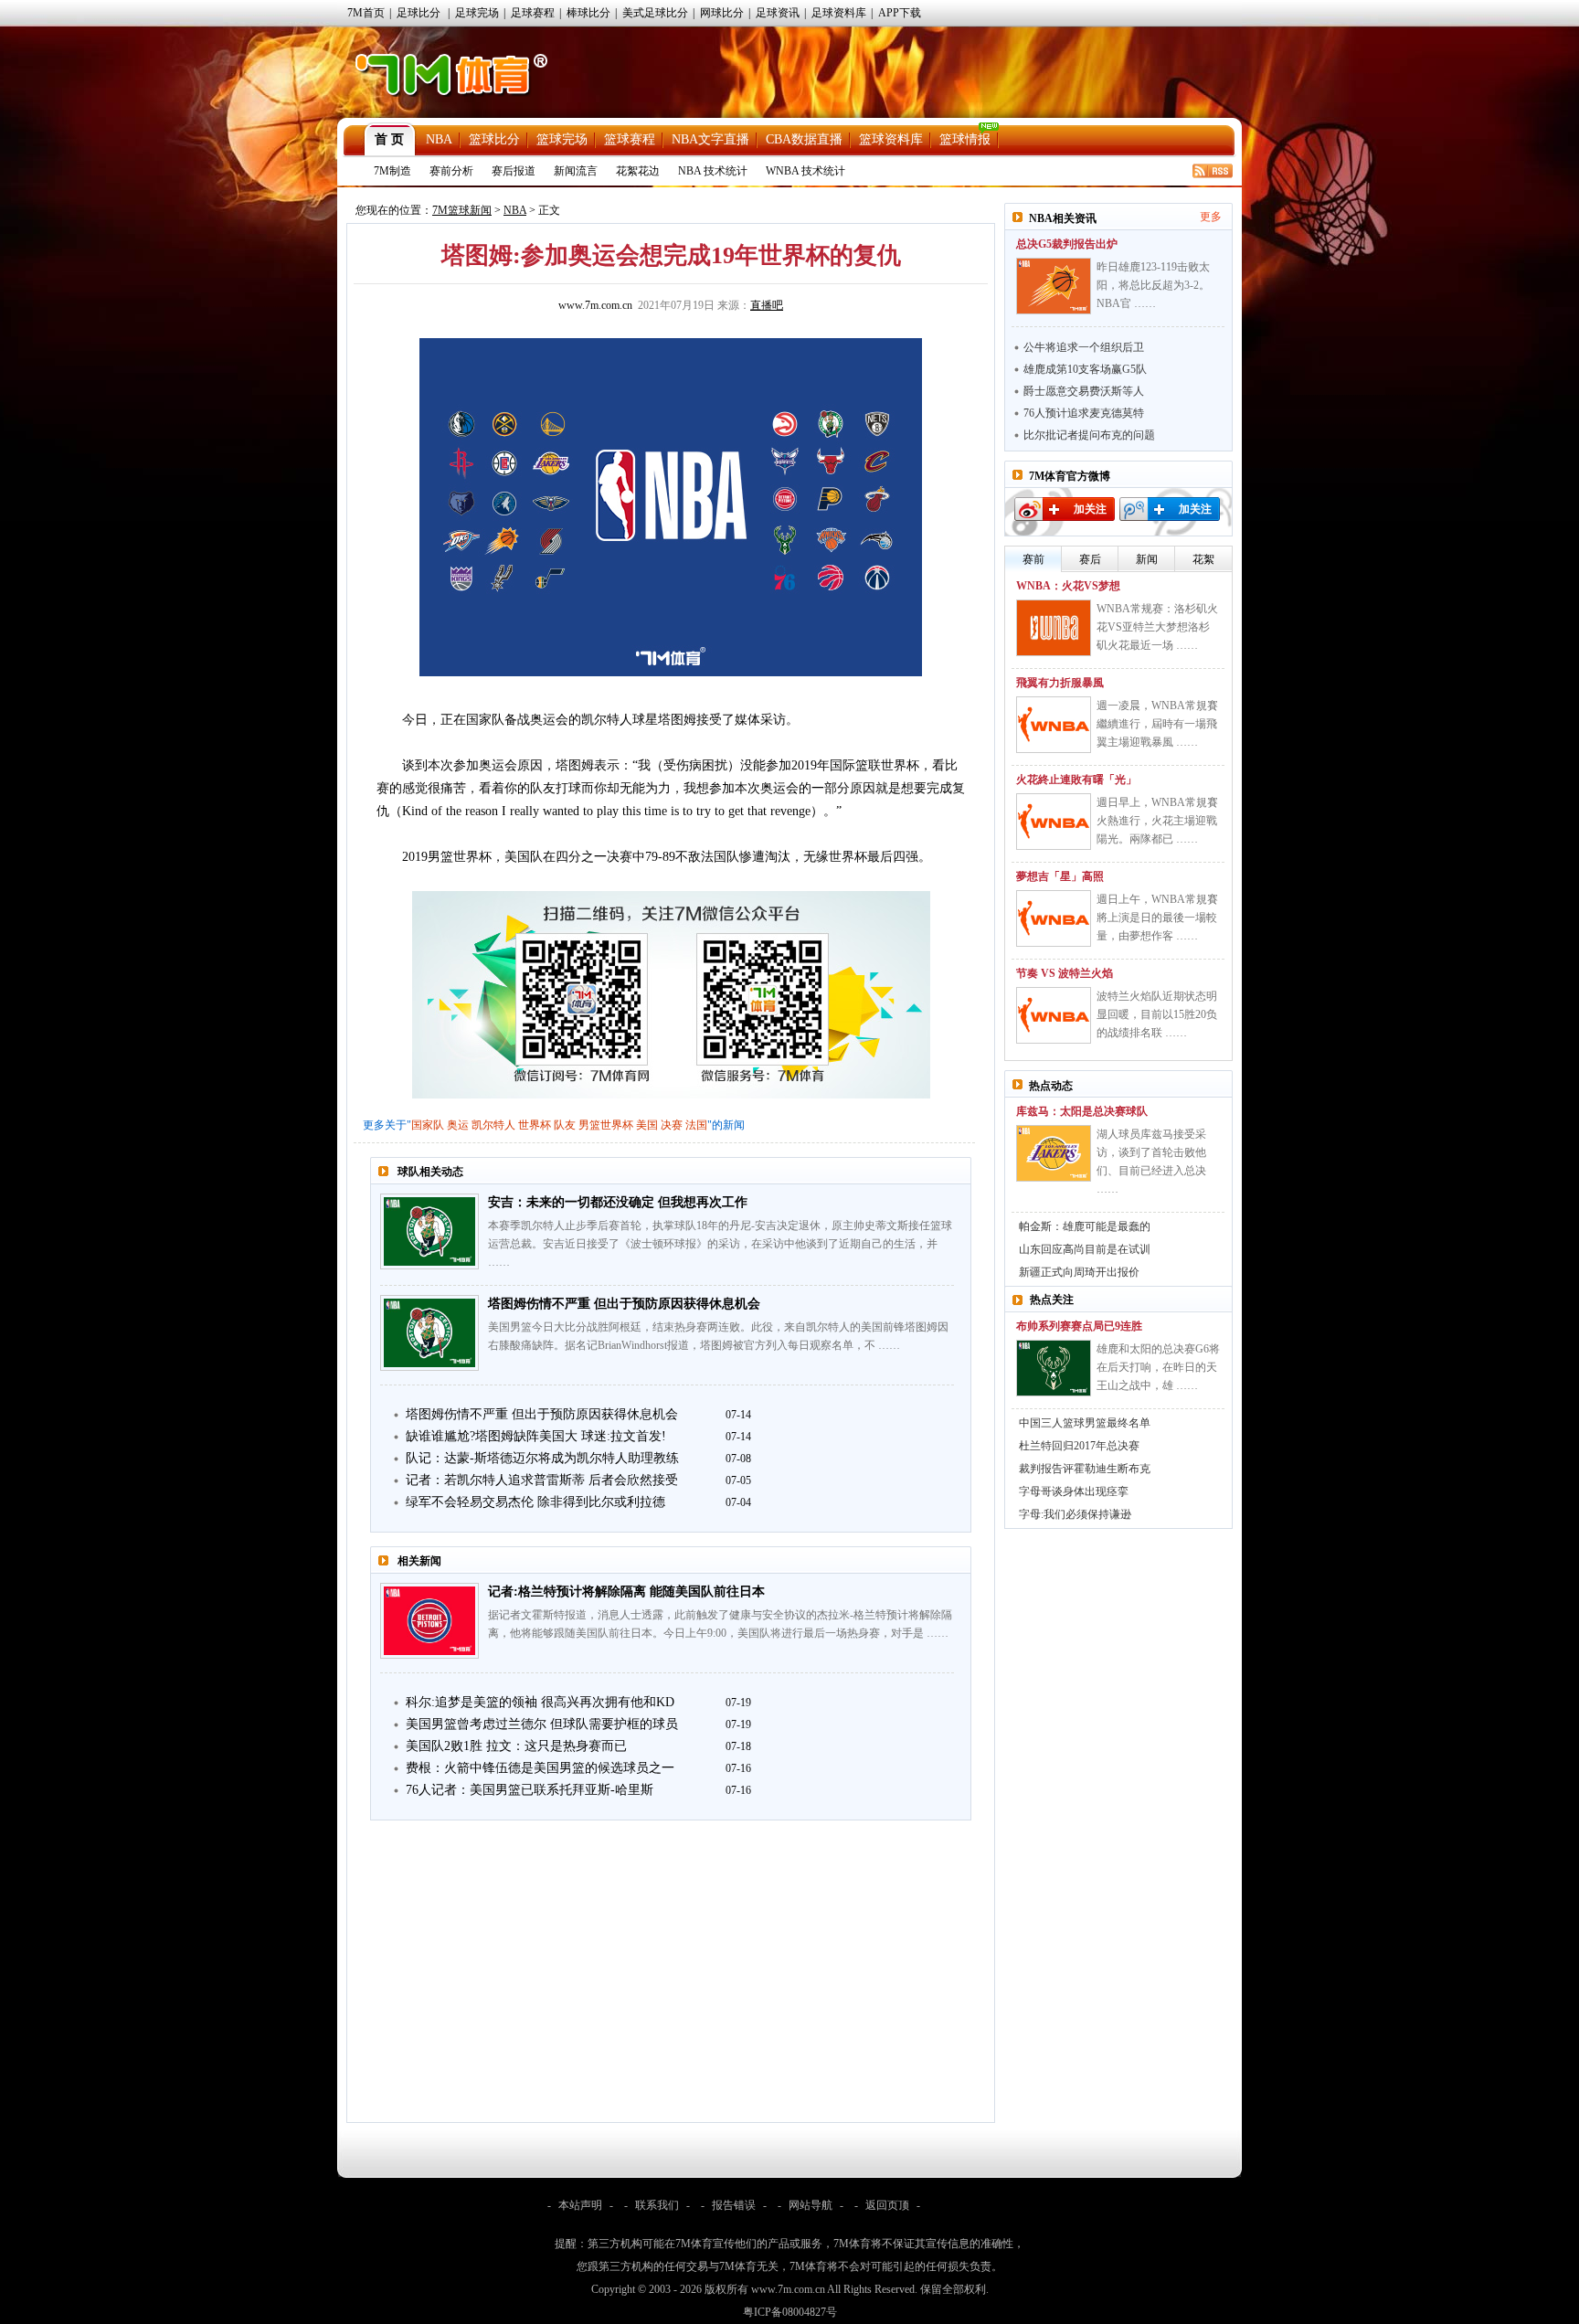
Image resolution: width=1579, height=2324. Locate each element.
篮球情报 (965, 139)
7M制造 (392, 171)
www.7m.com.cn (595, 305)
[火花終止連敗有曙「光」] (1054, 822)
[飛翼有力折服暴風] (1054, 725)
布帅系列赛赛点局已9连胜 (1079, 1326)
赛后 (1090, 559)
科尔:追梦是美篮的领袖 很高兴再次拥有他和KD (540, 1702)
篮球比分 (494, 139)
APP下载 (900, 13)
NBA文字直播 (710, 139)
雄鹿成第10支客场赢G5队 (1085, 369)
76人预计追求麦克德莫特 (1084, 413)
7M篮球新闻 (462, 210)
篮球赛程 (630, 139)
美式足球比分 (655, 13)
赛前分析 (451, 171)
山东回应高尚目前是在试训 (1085, 1249)
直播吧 (767, 305)
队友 (565, 1125)
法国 (696, 1125)
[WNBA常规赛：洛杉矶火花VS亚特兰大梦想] (1054, 628)
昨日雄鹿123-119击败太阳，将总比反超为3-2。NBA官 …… (1153, 285)
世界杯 (535, 1125)
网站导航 (811, 2205)
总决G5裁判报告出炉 (1067, 244)
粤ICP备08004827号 (790, 2312)
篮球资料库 (891, 139)
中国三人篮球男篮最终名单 (1085, 1423)
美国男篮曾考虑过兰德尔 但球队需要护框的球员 (542, 1724)
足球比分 (419, 13)
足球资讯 (778, 13)
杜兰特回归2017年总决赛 (1079, 1446)
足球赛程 (533, 13)
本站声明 (580, 2205)
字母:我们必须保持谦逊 (1075, 1514)
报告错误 (734, 2205)
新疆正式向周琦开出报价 (1079, 1272)
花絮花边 (638, 171)
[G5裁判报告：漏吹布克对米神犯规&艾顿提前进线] (1054, 286)
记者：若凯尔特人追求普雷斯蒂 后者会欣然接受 (542, 1480)
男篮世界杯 (606, 1125)
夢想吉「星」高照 (1060, 876)
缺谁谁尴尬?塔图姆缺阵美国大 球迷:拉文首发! (536, 1436)
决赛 (672, 1125)
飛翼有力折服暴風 (1060, 683)
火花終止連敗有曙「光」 (1076, 780)
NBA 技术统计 (713, 171)
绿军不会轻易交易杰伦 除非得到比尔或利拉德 (535, 1502)
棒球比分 (588, 13)
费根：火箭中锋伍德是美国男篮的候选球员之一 (540, 1768)
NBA (439, 139)
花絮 (1203, 559)
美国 (647, 1125)
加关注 (1090, 509)
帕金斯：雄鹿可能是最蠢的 (1085, 1226)
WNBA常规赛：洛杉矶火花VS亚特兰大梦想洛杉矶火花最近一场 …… (1157, 627)
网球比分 (722, 13)
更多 (1211, 217)
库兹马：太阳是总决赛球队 (1082, 1111)
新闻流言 (576, 171)
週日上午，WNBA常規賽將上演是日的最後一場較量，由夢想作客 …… (1157, 918)
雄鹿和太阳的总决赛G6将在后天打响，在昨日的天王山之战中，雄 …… (1158, 1367)
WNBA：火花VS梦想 (1068, 586)
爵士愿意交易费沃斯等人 (1084, 391)
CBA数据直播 (804, 139)
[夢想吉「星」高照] (1054, 918)
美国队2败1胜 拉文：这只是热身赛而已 (516, 1746)
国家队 (428, 1125)
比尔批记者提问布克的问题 (1089, 435)
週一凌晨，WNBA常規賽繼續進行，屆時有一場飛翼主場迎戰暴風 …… (1157, 724)
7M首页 (366, 13)
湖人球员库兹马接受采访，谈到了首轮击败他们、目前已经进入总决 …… (1151, 1162)
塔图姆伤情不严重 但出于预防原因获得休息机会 (624, 1304)
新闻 (1147, 559)
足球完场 (477, 13)
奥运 (458, 1125)
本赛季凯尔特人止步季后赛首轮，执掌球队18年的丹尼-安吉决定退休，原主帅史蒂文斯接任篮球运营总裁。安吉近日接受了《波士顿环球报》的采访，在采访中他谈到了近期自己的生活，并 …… (720, 1244)
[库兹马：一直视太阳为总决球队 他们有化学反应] (1054, 1153)
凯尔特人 (493, 1125)
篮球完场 (562, 139)
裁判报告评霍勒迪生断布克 (1085, 1469)
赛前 (1033, 559)
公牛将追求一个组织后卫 (1084, 347)
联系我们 (657, 2205)
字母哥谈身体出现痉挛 (1074, 1491)
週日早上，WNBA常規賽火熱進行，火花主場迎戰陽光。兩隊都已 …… (1157, 821)
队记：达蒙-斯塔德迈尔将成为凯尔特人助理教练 (542, 1458)
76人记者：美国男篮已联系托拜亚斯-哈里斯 (530, 1790)
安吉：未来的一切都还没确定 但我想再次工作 (618, 1202)
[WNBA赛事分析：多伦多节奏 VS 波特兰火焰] (1054, 1015)
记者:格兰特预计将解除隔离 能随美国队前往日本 (626, 1592)
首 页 (389, 139)
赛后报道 (514, 171)
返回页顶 (887, 2205)
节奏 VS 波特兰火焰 (1065, 973)
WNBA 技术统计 (805, 171)
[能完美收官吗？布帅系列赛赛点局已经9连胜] (1054, 1368)
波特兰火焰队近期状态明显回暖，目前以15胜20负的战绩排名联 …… (1157, 1014)
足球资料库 (839, 13)
